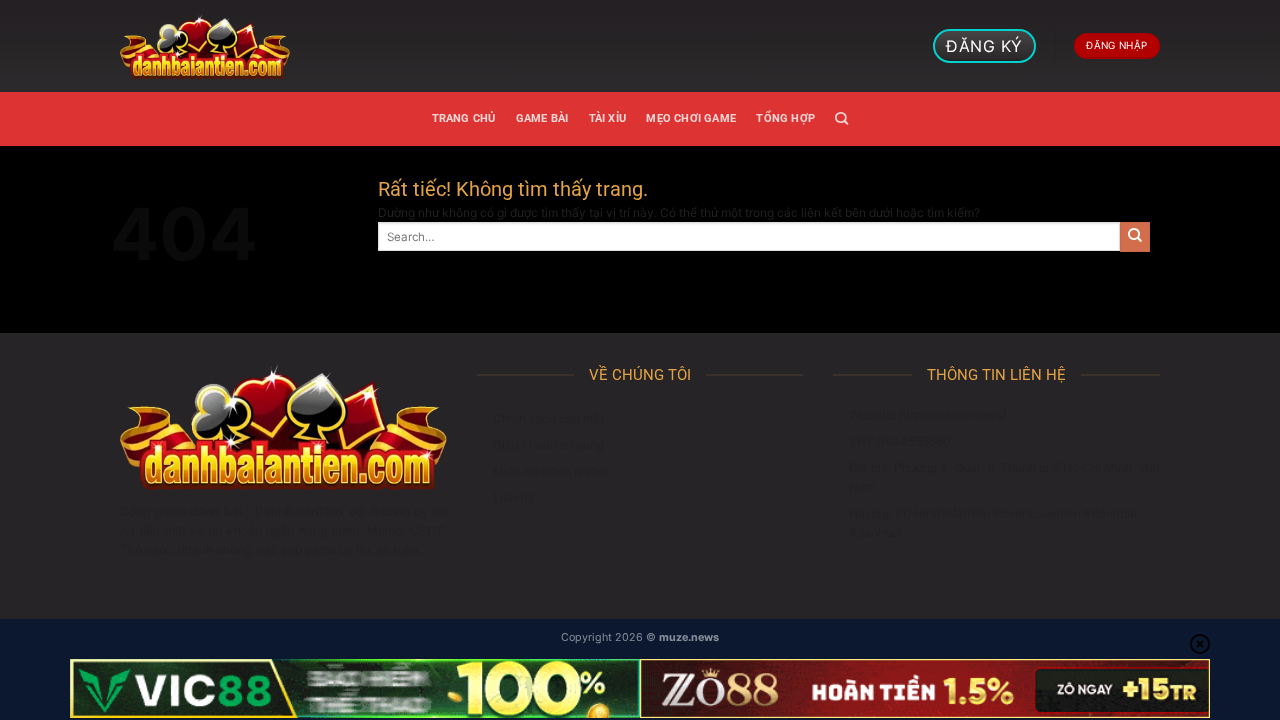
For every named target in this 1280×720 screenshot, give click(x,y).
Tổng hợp (785, 118)
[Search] (841, 119)
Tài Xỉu (608, 118)
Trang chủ (464, 118)
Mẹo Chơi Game (691, 118)
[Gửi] (1135, 237)
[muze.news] (205, 46)
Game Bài (542, 118)
